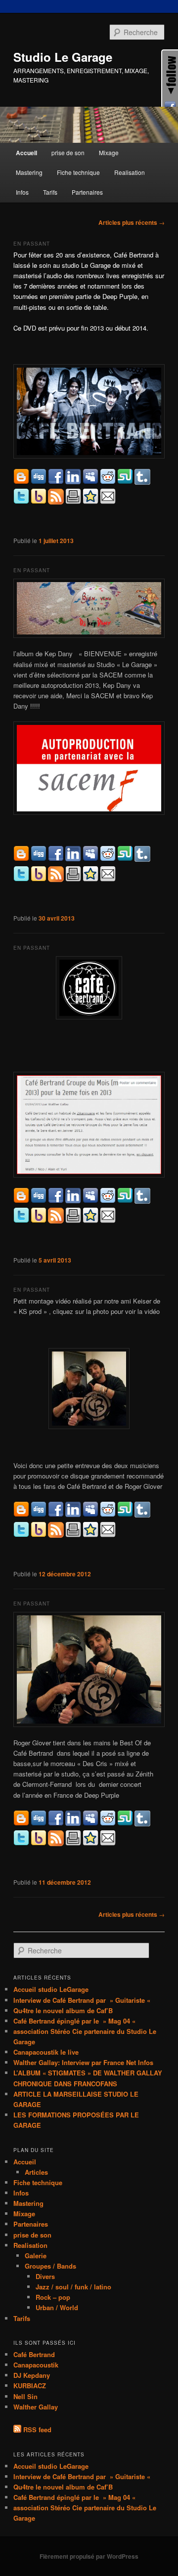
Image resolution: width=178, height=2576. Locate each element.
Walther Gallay (36, 2407)
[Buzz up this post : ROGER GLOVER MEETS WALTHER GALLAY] (39, 1535)
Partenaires (87, 192)
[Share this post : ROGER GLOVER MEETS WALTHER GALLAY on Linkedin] (73, 1515)
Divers (45, 2276)
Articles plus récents (132, 222)
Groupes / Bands (50, 2266)
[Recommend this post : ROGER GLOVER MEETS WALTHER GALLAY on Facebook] (56, 1515)
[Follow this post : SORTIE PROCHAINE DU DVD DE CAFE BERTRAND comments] (56, 502)
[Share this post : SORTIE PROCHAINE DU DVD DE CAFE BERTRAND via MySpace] (90, 482)
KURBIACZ (30, 2386)
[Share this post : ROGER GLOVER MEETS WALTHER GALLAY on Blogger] (21, 1515)
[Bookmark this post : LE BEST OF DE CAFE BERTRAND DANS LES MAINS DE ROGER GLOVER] (90, 1843)
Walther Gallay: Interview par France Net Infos (83, 2062)
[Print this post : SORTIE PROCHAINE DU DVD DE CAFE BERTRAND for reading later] (73, 502)
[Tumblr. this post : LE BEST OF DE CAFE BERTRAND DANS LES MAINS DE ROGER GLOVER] (142, 1824)
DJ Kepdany (32, 2375)
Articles (36, 2172)
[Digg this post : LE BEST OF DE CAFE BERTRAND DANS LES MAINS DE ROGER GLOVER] (39, 1824)
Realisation (130, 172)
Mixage (109, 152)
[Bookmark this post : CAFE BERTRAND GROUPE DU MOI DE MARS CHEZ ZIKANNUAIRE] (90, 1221)
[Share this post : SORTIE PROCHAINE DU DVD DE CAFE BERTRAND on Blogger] (21, 482)
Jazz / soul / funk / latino (73, 2287)
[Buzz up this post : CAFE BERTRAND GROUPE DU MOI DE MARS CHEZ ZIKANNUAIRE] (39, 1221)
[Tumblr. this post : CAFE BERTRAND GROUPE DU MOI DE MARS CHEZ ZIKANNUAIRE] (142, 1201)
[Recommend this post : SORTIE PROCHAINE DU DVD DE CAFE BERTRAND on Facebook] (56, 482)
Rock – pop (53, 2297)
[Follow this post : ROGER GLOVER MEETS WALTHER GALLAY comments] (56, 1535)
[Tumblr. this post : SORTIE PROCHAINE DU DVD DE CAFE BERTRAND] (142, 482)
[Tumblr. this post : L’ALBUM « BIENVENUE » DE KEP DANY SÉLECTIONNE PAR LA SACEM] (142, 859)
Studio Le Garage (63, 57)
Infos (22, 192)
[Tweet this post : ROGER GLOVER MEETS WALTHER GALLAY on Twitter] (21, 1535)
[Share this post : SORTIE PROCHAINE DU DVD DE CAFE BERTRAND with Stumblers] (125, 482)
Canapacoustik (36, 2365)
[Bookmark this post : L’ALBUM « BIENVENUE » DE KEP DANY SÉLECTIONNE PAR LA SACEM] (90, 879)
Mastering (29, 172)
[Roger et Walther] (89, 1389)
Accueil (26, 153)
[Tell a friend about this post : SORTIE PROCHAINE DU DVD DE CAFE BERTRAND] (108, 502)
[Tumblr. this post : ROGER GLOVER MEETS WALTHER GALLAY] (142, 1515)
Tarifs (50, 192)
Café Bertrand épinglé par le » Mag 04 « (75, 2021)
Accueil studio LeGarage (51, 1989)
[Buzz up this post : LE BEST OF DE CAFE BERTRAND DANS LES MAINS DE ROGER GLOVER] (39, 1843)
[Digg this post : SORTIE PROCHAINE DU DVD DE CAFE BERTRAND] (39, 482)
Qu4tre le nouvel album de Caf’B (63, 2010)
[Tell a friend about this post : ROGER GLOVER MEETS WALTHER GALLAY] (108, 1535)
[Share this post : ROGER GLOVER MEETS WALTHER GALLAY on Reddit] (108, 1515)
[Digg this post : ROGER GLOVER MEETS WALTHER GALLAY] (39, 1515)
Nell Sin (25, 2396)
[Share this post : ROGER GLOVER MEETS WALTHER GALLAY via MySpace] (90, 1515)
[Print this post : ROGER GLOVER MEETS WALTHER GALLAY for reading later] (73, 1535)
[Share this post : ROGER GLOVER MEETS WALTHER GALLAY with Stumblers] (125, 1515)
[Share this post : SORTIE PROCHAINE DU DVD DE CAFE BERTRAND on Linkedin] (73, 482)
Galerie (36, 2256)
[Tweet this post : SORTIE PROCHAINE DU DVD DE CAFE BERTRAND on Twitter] (21, 502)
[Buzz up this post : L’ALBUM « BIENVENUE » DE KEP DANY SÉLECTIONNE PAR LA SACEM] (39, 879)
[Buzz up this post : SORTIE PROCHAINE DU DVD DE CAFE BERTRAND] (39, 502)
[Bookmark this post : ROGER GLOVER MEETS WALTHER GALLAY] (90, 1535)
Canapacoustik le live (46, 2052)
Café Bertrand (34, 2354)
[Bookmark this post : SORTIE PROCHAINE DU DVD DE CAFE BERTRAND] (90, 502)
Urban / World (57, 2307)
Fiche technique (78, 172)
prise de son (68, 152)
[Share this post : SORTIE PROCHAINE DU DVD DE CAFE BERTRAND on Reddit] (108, 482)
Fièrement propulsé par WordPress (89, 2556)
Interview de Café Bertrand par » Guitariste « (83, 2000)
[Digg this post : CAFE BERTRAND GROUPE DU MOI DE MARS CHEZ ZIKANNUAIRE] (39, 1201)
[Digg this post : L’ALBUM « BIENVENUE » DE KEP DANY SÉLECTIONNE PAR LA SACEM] (39, 859)
